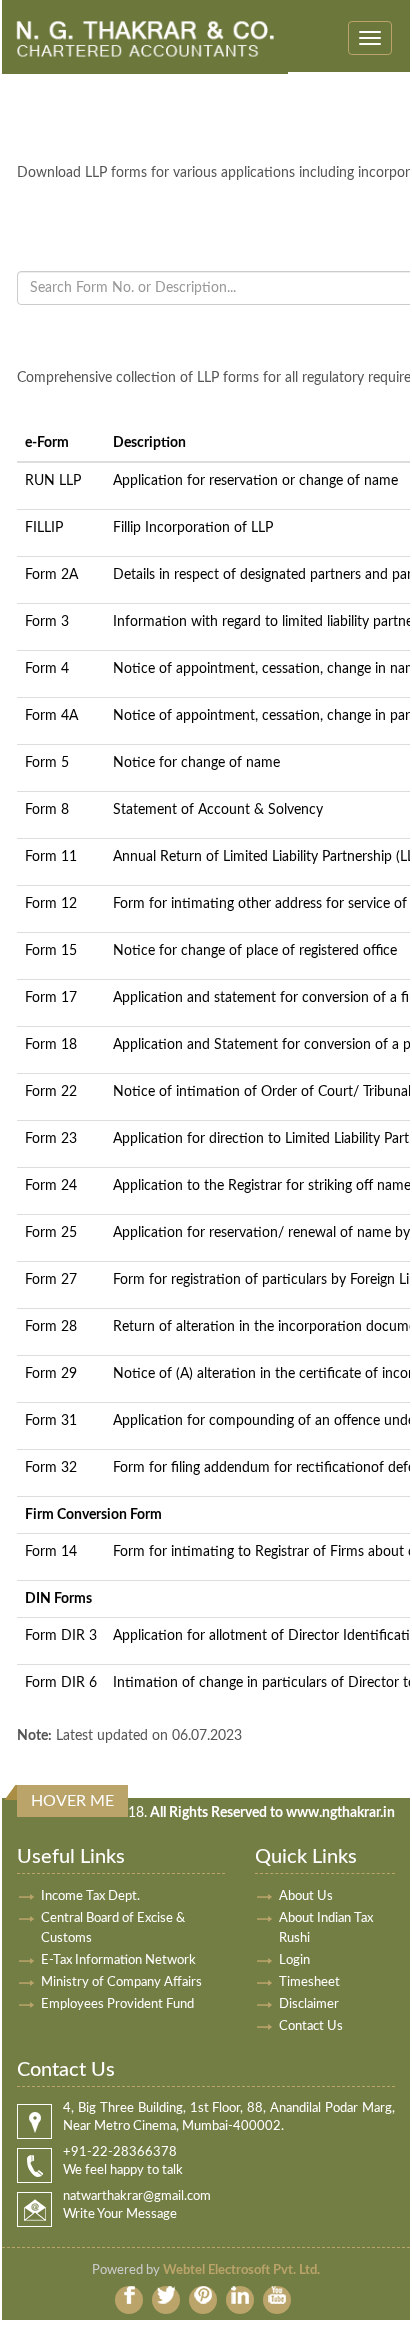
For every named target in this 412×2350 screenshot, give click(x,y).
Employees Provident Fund (117, 2004)
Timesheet (309, 1982)
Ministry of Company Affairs (121, 1982)
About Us (306, 1896)
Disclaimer (309, 2004)
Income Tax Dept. (90, 1896)
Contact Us (311, 2026)
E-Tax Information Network (118, 1960)
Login (294, 1960)
